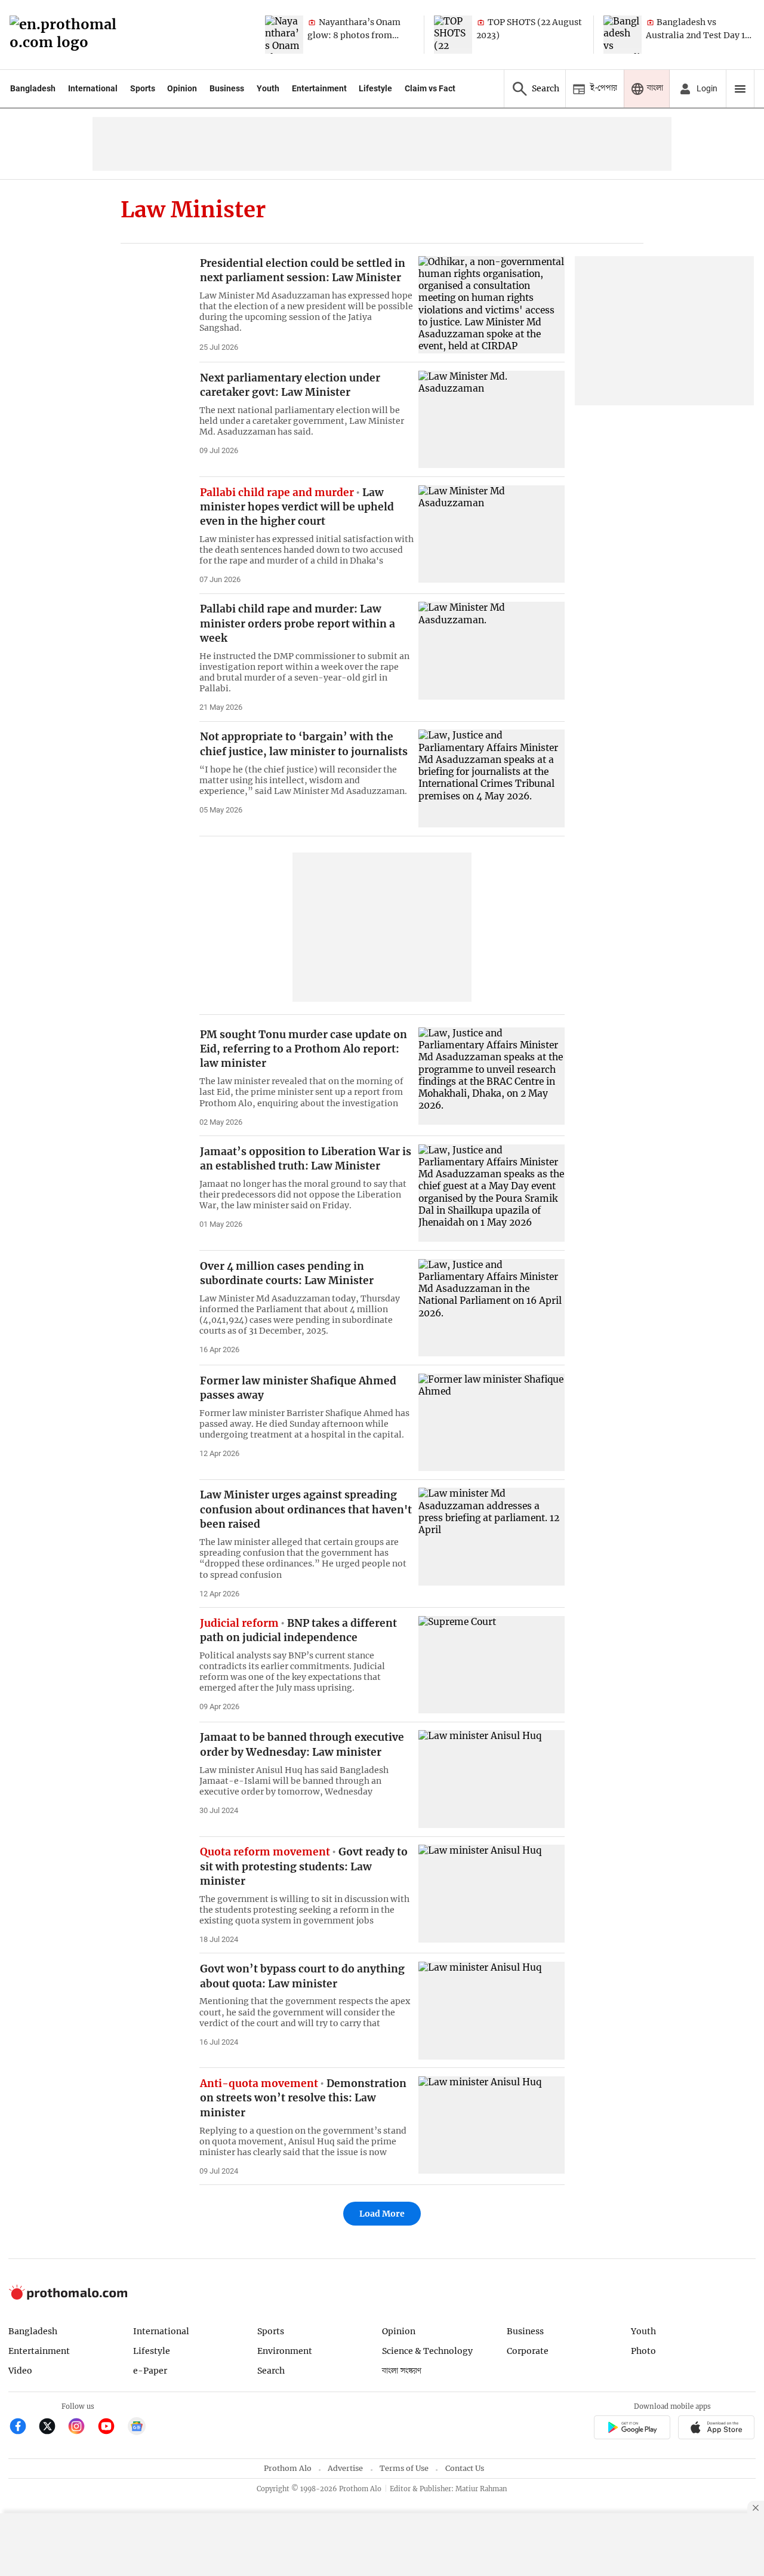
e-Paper (150, 2371)
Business (227, 88)
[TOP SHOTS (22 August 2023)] (453, 35)
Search (271, 2371)
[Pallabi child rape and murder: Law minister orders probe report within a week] (492, 650)
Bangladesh (33, 88)
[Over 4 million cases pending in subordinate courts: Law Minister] (492, 1308)
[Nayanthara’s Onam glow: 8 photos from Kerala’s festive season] (284, 35)
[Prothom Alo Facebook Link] (23, 2428)
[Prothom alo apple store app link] (717, 2429)
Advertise (345, 2468)
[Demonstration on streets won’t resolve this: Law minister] (492, 2125)
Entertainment (319, 88)
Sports (143, 88)
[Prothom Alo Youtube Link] (111, 2428)
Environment (285, 2351)
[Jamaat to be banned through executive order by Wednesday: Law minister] (492, 1779)
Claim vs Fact (430, 88)
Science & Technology (427, 2351)
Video (20, 2371)
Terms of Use (404, 2468)
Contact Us (465, 2468)
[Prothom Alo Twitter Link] (52, 2428)
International (93, 88)
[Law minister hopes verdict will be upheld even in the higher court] (492, 534)
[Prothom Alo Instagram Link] (81, 2428)
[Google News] (137, 2428)
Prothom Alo (288, 2468)
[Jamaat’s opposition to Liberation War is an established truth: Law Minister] (492, 1193)
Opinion (182, 88)
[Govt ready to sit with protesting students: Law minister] (492, 1893)
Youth (268, 88)
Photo (643, 2351)
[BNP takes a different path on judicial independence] (492, 1665)
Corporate (528, 2351)
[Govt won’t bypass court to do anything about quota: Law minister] (492, 2010)
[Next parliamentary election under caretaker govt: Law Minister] (492, 419)
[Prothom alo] (67, 35)
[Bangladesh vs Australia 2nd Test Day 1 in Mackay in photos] (623, 35)
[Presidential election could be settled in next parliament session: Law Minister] (492, 305)
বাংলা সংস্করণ (402, 2371)
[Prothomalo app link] (632, 2429)
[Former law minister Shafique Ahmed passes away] (492, 1422)
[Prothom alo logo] (68, 2297)
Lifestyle (375, 88)
